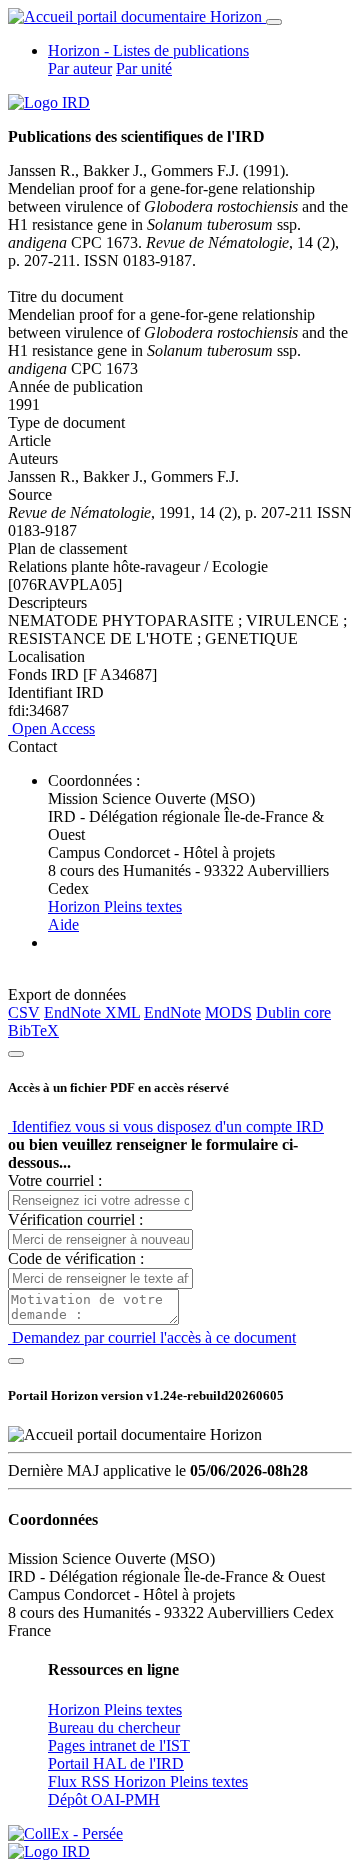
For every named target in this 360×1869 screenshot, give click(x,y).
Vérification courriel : (75, 1219)
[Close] (16, 1054)
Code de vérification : (76, 1258)
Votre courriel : (55, 1180)
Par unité (144, 68)
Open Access (51, 728)
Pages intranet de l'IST (119, 1745)
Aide (63, 924)
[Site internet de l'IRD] (49, 102)
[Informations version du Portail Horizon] (49, 1851)
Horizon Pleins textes (115, 906)
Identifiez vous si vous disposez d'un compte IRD (166, 1126)
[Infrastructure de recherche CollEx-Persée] (65, 1833)
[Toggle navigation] (274, 22)
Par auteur (80, 68)
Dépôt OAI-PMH (104, 1799)
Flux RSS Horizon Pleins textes (148, 1781)
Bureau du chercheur (114, 1727)
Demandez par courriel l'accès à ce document (152, 1337)
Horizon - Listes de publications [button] (148, 50)
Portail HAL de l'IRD (116, 1763)
